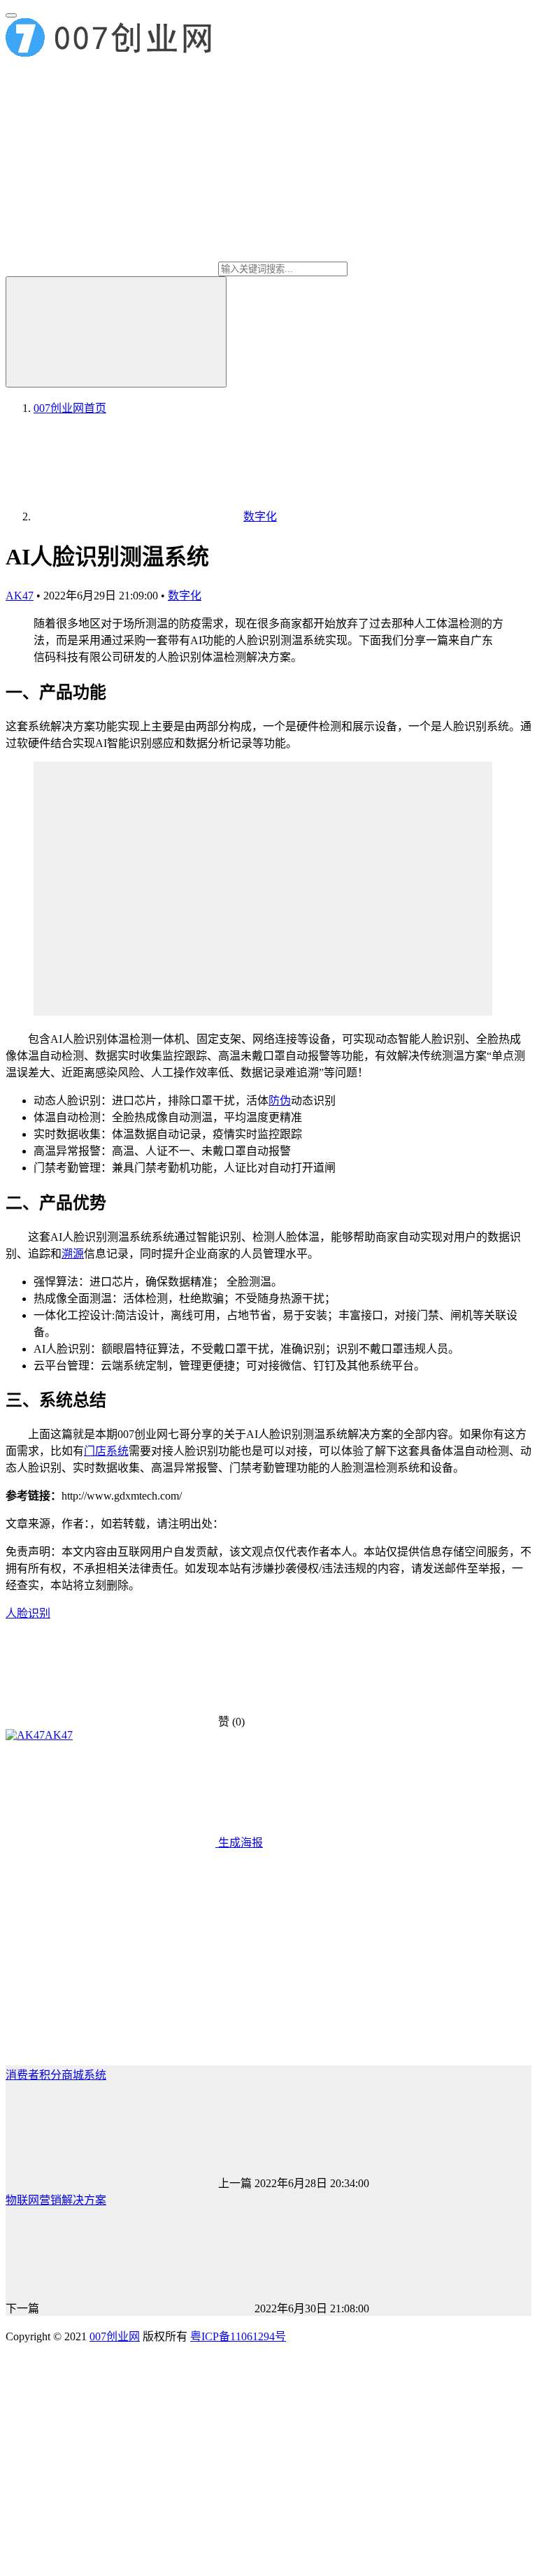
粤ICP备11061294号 (238, 2336)
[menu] (11, 15)
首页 (70, 408)
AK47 (20, 596)
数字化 (185, 596)
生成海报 (239, 1843)
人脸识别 (28, 1613)
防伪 (280, 1101)
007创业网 (115, 2336)
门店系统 (106, 1451)
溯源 (73, 1254)
